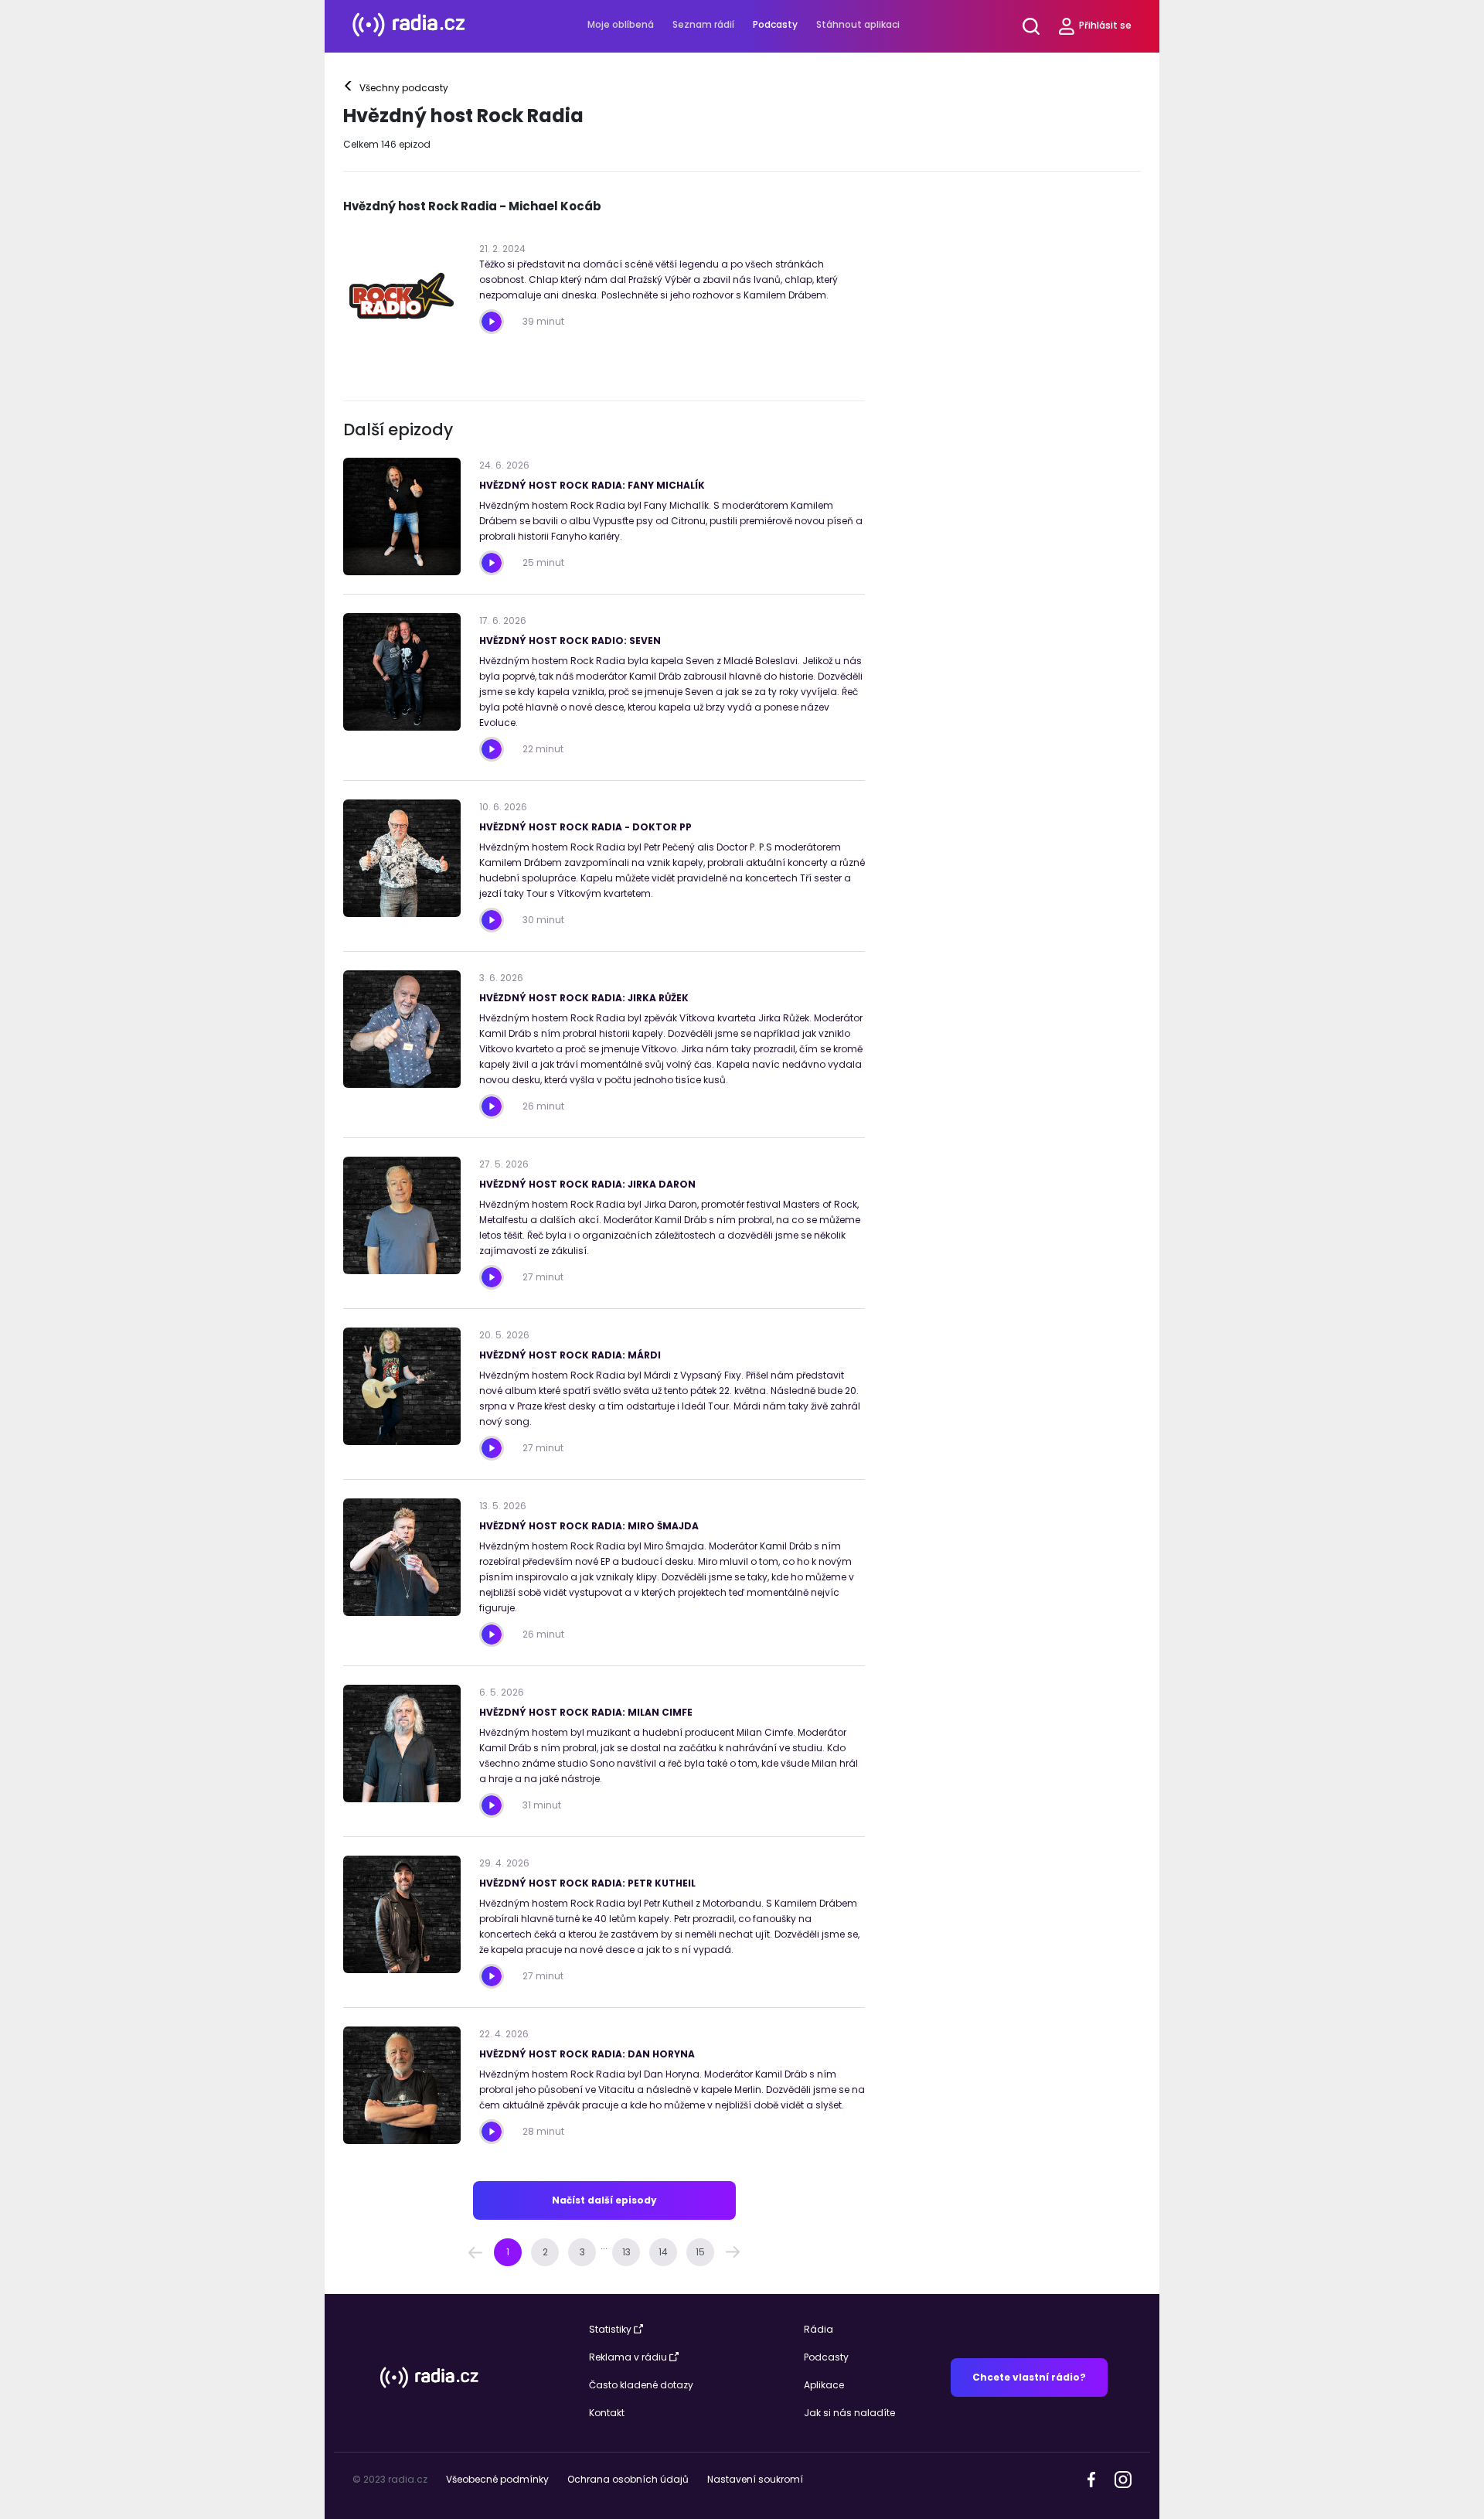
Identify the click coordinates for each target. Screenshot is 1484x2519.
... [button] (604, 2246)
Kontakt (607, 2413)
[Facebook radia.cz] (1091, 2478)
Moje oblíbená (621, 24)
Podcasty (775, 24)
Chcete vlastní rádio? (1029, 2377)
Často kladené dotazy (641, 2385)
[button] (475, 2252)
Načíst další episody (604, 2200)
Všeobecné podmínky (497, 2479)
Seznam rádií (703, 24)
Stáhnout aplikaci (858, 24)
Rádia (819, 2329)
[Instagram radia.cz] (1123, 2478)
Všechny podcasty (397, 88)
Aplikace (824, 2385)
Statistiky (610, 2329)
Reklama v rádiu (628, 2357)
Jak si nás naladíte (849, 2413)
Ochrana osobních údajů (628, 2479)
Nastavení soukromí (755, 2479)
